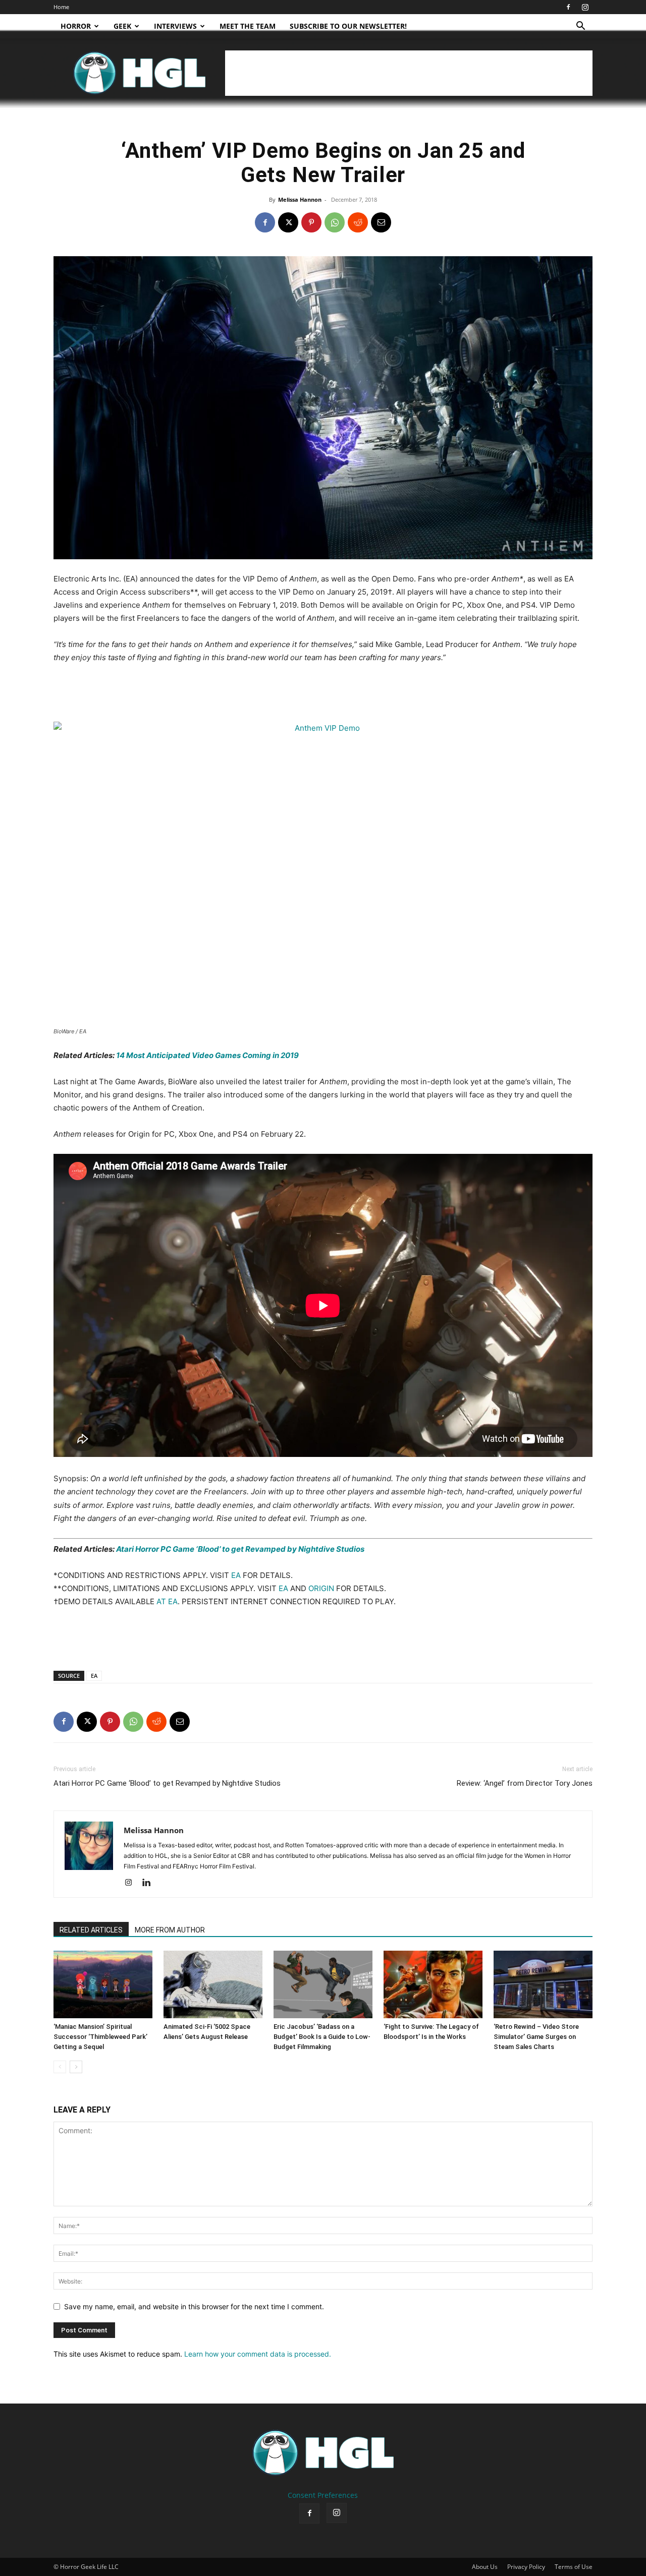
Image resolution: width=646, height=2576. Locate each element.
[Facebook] (568, 7)
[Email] (381, 222)
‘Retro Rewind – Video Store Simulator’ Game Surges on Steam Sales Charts (536, 2037)
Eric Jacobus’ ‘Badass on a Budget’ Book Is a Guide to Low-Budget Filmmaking (322, 2037)
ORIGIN (321, 1588)
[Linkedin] (150, 1883)
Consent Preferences (323, 2495)
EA (236, 1575)
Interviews (175, 26)
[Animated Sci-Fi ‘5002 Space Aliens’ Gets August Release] (213, 1985)
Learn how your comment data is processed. (258, 2354)
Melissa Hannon (300, 199)
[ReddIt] (358, 222)
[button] (580, 27)
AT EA (167, 1601)
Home (61, 7)
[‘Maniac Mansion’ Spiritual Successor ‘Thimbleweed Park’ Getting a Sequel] (103, 1985)
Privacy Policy (526, 2567)
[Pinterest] (311, 222)
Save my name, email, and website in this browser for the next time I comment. (194, 2306)
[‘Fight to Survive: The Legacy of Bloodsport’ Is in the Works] (433, 1985)
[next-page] (76, 2067)
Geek (122, 26)
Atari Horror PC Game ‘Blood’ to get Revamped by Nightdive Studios (240, 1549)
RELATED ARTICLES (91, 1930)
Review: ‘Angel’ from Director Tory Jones (525, 1783)
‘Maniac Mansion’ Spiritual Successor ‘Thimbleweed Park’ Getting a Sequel (100, 2037)
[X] (288, 222)
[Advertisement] (409, 73)
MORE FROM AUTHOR (170, 1930)
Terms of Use (574, 2567)
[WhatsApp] (335, 222)
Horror (76, 26)
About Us (485, 2567)
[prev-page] (60, 2067)
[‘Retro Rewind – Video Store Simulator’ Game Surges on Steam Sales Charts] (543, 1985)
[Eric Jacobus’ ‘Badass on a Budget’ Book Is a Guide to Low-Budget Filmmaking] (323, 1985)
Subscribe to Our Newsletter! (348, 26)
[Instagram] (585, 7)
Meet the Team (248, 26)
